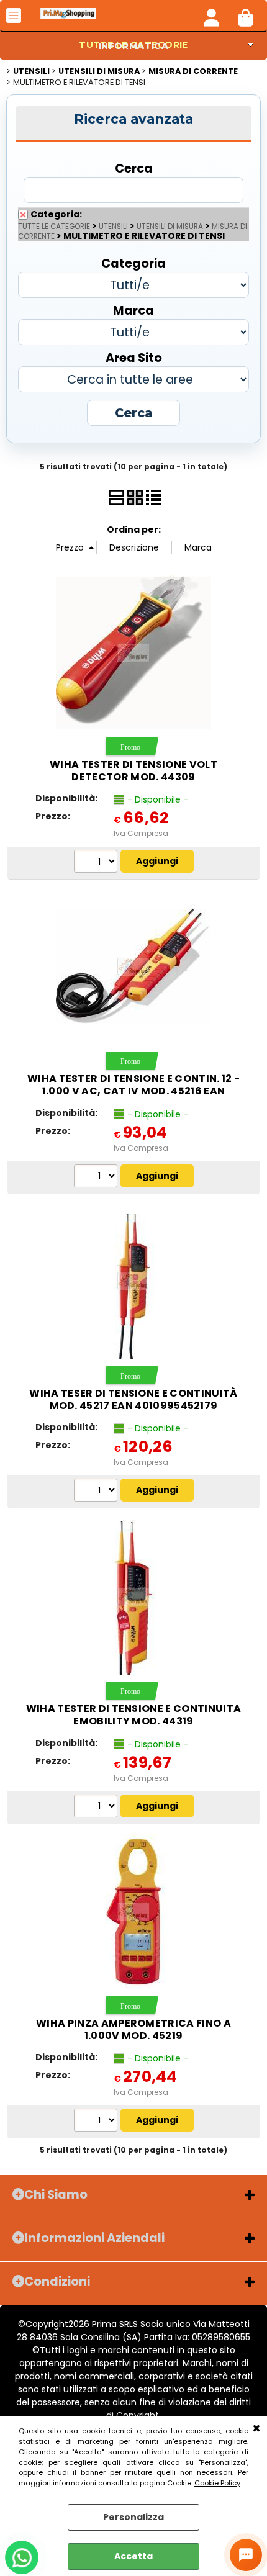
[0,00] (246, 16)
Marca (133, 310)
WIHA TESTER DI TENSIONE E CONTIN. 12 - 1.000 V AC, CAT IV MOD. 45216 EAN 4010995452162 (133, 1091)
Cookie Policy (217, 2483)
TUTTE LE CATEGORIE (54, 227)
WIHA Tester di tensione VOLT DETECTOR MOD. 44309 (133, 771)
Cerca (134, 168)
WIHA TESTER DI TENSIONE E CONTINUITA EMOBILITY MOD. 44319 (134, 1715)
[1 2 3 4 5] (97, 2122)
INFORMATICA (134, 46)
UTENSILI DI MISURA (170, 227)
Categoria (133, 263)
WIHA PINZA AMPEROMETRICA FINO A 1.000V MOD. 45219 (133, 2029)
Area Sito (134, 357)
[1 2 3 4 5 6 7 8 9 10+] (97, 1178)
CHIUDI (256, 2429)
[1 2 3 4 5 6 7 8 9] (97, 863)
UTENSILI (113, 227)
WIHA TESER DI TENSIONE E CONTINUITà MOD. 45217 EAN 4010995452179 (133, 1399)
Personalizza (133, 2517)
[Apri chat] (246, 2555)
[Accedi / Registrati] (211, 16)
